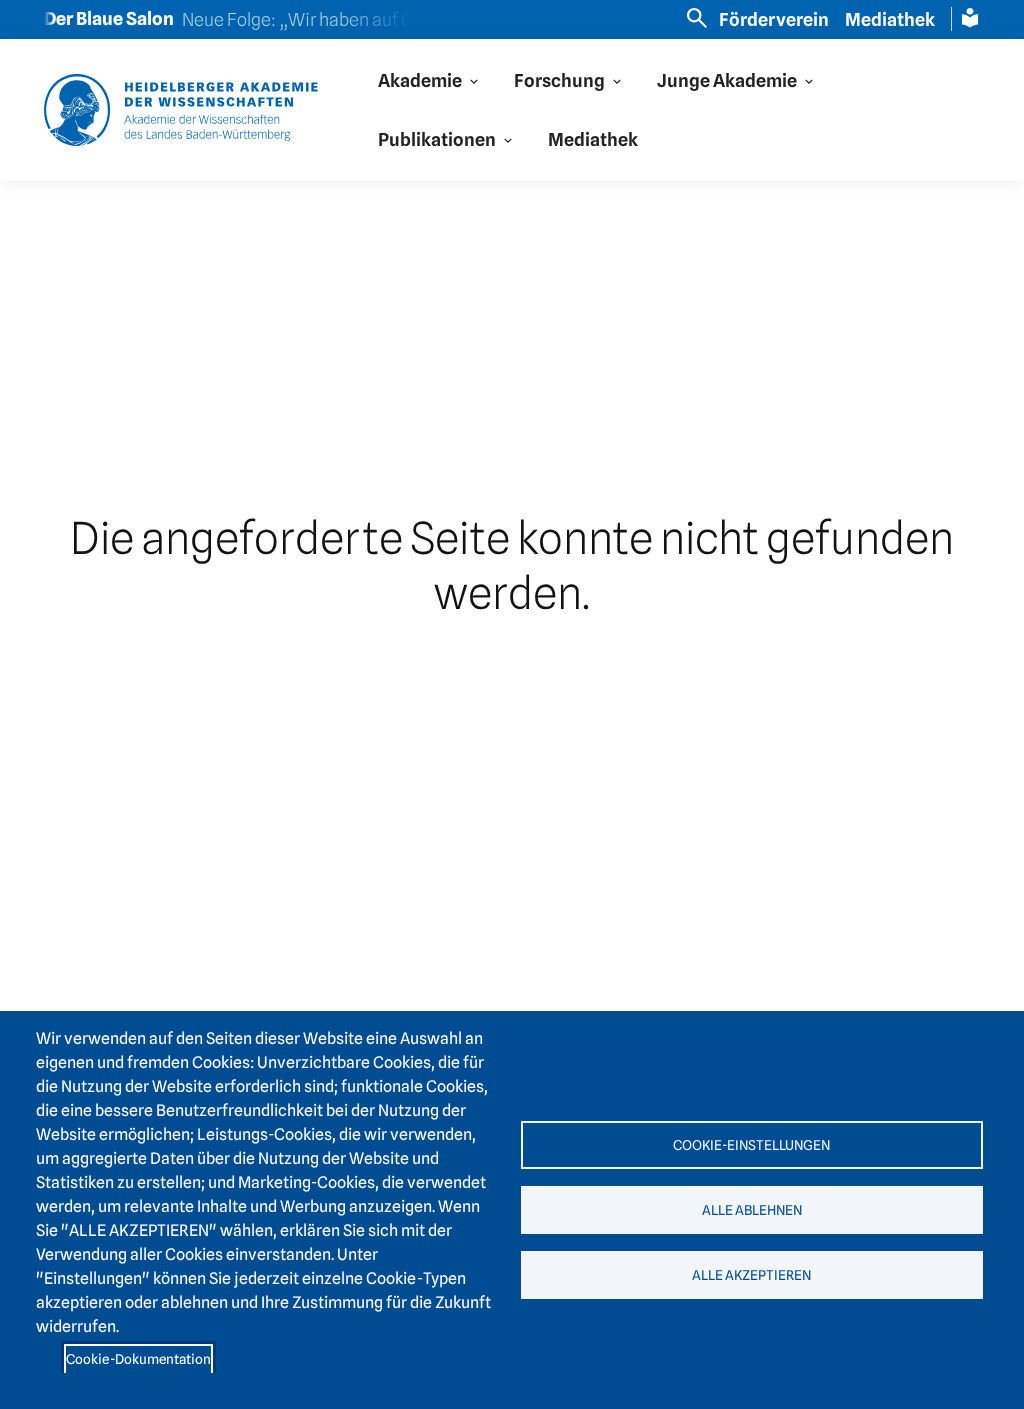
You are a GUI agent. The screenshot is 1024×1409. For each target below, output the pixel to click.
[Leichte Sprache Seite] (970, 18)
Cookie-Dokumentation (138, 1359)
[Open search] (697, 18)
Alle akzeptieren (751, 1275)
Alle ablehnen (752, 1210)
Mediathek (890, 19)
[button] (430, 80)
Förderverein (774, 19)
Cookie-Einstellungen (751, 1145)
